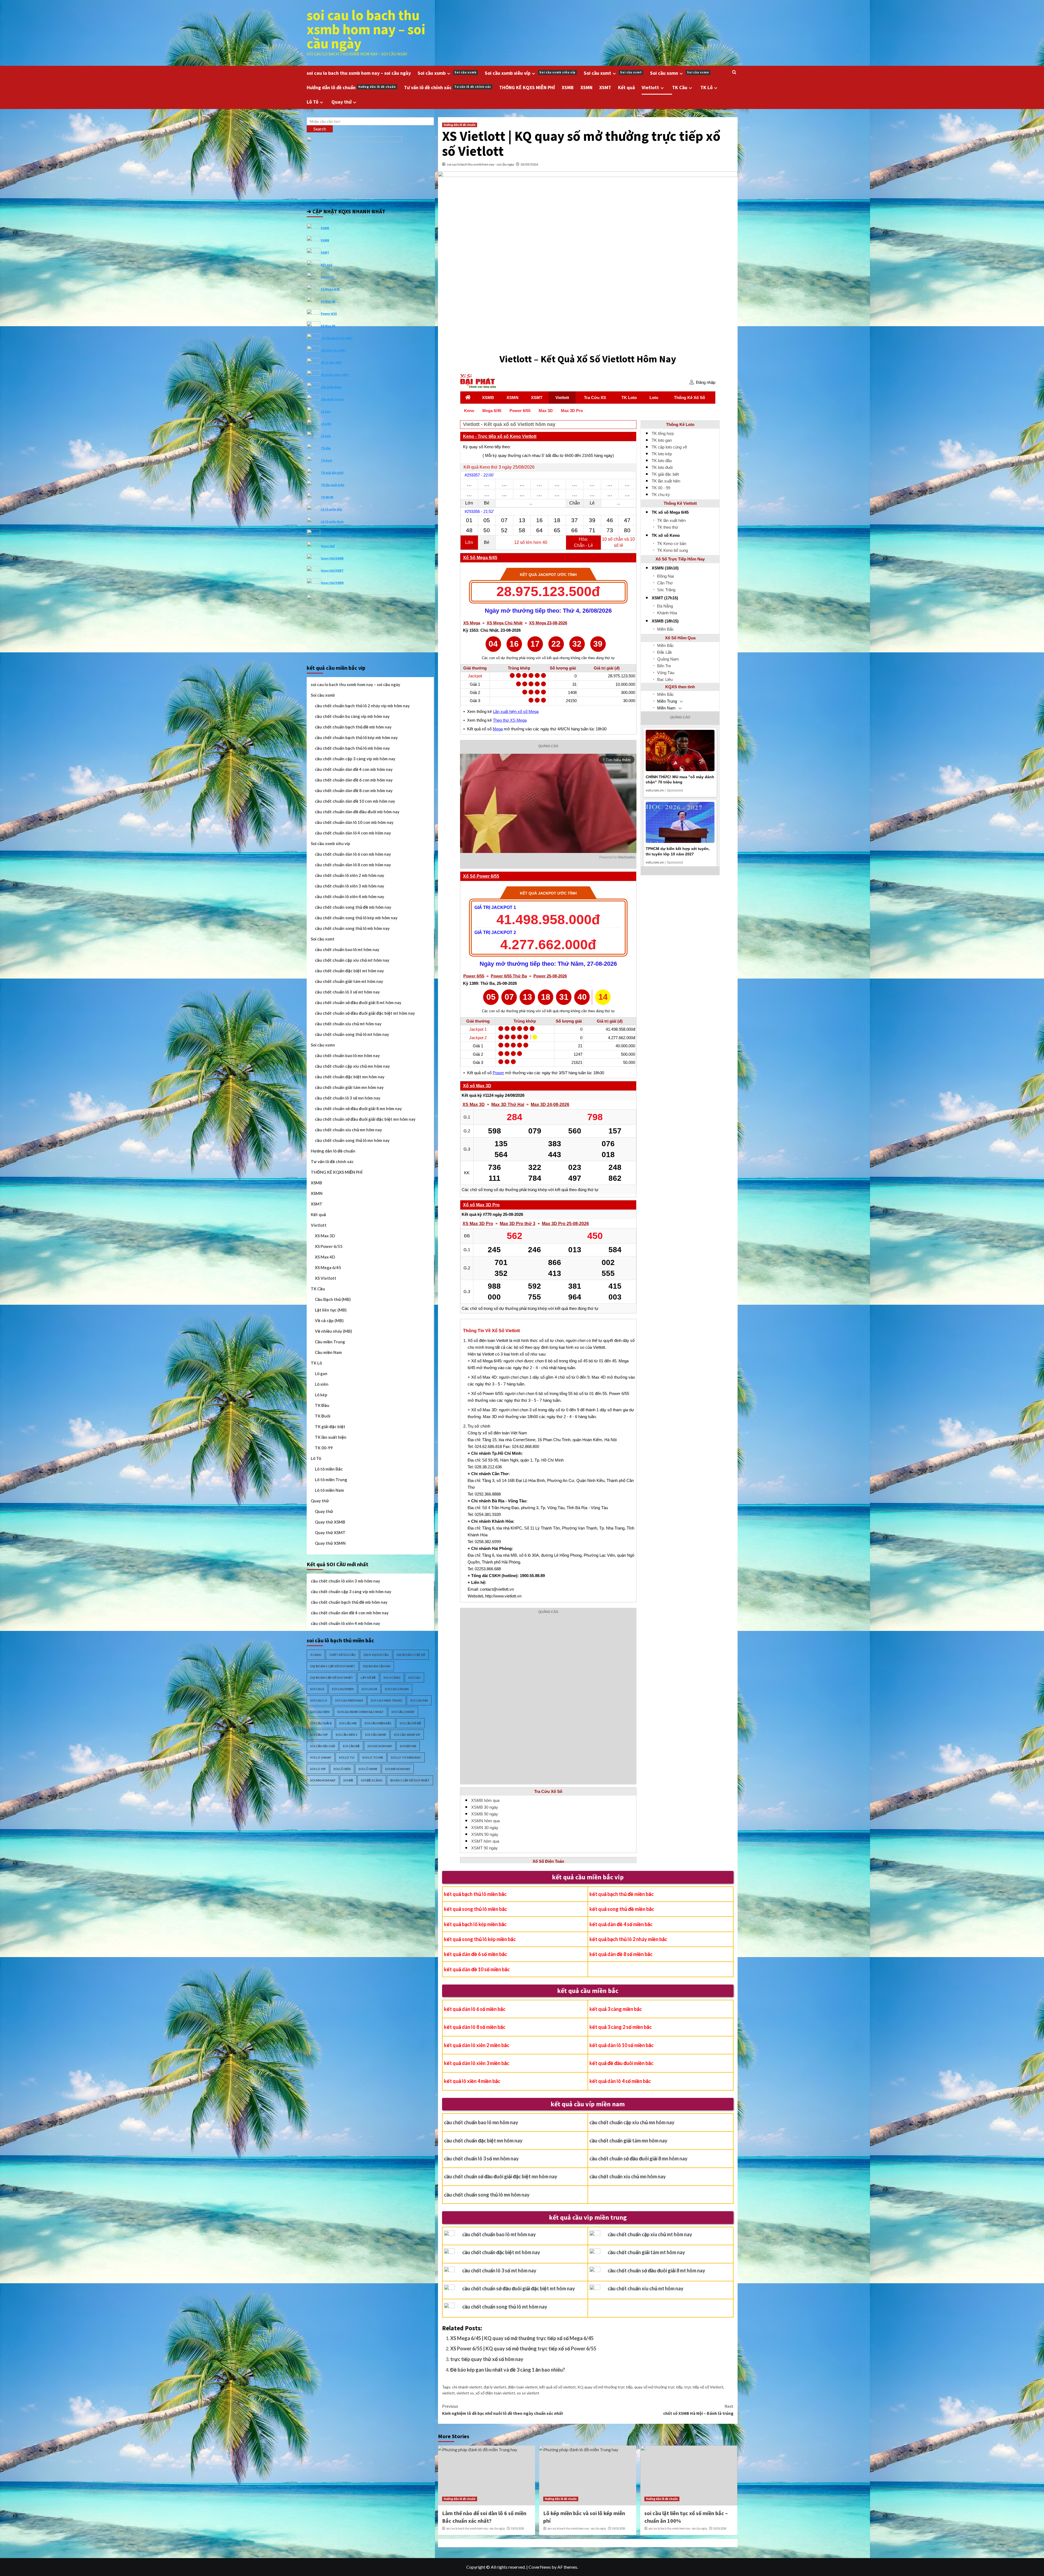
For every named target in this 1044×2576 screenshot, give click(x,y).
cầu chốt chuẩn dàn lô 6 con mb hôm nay (353, 854)
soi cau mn (419, 1700)
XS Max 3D (328, 325)
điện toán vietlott (523, 2387)
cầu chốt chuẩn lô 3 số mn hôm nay (481, 2158)
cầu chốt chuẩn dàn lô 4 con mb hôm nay (353, 833)
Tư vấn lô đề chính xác (448, 87)
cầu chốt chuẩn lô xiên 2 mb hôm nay (349, 875)
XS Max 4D (328, 301)
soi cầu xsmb (376, 1735)
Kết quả (626, 87)
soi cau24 (369, 1689)
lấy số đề (368, 1678)
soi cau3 (317, 1689)
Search (320, 129)
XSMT (605, 87)
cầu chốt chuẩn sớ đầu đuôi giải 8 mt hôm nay (656, 2270)
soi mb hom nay (398, 1769)
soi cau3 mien (343, 1689)
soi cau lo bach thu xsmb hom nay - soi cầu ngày (480, 164)
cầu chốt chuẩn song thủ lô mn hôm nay (487, 2195)
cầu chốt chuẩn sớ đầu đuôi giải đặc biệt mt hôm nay (519, 2288)
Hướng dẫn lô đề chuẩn (351, 87)
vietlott (448, 2393)
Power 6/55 (329, 313)
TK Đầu (322, 1405)
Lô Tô (313, 102)
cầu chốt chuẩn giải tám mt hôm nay (646, 2252)
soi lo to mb (373, 1757)
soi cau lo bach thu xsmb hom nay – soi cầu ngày (366, 29)
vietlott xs (465, 2393)
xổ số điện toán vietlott (495, 2393)
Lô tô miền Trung (333, 533)
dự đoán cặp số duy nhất (332, 1678)
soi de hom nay (380, 1746)
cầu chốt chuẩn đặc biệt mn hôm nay (483, 2141)
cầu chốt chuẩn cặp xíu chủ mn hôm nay (632, 2122)
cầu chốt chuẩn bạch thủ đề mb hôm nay (353, 727)
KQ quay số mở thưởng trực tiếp (605, 2387)
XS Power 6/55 (329, 1246)
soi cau (414, 1678)
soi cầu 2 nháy (403, 1712)
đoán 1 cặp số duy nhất (410, 1780)
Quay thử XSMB (332, 558)
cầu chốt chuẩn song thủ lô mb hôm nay (352, 928)
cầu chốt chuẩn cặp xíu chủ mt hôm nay (650, 2234)
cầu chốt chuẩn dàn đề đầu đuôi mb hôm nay (357, 812)
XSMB (568, 87)
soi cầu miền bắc (378, 1723)
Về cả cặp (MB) (331, 362)
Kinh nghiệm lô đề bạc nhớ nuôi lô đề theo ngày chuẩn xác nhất (503, 2410)
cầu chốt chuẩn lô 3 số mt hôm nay (499, 2270)
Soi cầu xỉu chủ (323, 1746)
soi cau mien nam (349, 1700)
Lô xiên (326, 423)
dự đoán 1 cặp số (411, 1655)
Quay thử (341, 102)
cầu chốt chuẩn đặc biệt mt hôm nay (501, 2252)
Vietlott (650, 87)
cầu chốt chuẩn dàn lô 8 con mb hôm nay (353, 865)
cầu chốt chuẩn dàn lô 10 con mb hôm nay (354, 822)
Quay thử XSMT (332, 570)
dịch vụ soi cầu (376, 1655)
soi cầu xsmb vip (407, 1735)
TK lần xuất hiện (333, 485)
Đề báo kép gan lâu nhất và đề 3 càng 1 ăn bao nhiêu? (508, 2370)
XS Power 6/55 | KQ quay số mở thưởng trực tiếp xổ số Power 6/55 (523, 2348)
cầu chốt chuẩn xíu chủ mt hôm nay (646, 2288)
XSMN (586, 87)
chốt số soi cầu (342, 1655)
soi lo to (347, 1757)
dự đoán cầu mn (377, 1666)
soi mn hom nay (323, 1780)
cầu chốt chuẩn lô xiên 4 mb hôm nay (349, 896)
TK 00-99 (327, 497)
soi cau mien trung (387, 1700)
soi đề (348, 1780)
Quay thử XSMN (332, 582)
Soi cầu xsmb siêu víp (530, 73)
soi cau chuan (397, 1689)
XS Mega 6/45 (330, 289)
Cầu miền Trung (332, 399)
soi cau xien (320, 1712)
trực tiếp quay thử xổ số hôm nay (487, 2359)
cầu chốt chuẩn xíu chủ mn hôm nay (628, 2176)
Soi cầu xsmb (447, 73)
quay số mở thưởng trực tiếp (658, 2387)
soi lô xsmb (368, 1769)
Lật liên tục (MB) (333, 350)
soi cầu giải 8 (321, 1723)
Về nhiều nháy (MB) (335, 374)
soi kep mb (408, 1746)
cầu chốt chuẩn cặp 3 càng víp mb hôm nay (355, 759)
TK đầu (326, 448)
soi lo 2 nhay (321, 1757)
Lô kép (326, 436)
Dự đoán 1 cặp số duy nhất (333, 1666)
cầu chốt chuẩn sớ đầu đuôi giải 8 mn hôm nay (638, 2158)
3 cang (316, 1655)
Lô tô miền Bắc (332, 509)
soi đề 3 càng (372, 1780)
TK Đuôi (323, 1416)
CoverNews (540, 2567)
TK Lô (706, 87)
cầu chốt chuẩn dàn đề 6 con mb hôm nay (354, 780)
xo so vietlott (528, 2393)
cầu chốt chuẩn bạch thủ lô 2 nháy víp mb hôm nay (362, 706)
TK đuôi (327, 460)
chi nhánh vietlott (467, 2387)
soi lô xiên (342, 1769)
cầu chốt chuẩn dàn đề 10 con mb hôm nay (355, 801)
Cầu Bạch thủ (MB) (333, 1299)
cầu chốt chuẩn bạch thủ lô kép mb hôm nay (356, 737)
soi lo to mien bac (406, 1757)
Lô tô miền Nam (332, 521)
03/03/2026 (529, 164)
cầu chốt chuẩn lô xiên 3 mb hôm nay (349, 886)
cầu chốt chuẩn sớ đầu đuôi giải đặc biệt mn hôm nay (501, 2176)
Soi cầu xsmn (680, 73)
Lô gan (326, 411)
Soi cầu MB (348, 1723)
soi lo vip (318, 1769)
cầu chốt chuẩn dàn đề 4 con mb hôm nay (354, 769)
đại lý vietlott (495, 2387)
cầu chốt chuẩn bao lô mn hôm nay (481, 2122)
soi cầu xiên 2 (347, 1735)
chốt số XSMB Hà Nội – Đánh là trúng (698, 2410)
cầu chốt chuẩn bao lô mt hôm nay (499, 2234)
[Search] (734, 72)
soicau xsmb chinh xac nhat (361, 1712)
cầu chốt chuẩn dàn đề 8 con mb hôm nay (354, 790)
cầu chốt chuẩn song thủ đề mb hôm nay (353, 907)
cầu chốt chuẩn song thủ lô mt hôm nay (505, 2307)
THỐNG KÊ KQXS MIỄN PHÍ (527, 87)
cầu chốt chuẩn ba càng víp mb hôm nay (352, 716)
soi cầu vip (319, 1735)
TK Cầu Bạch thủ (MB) (337, 338)
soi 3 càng (392, 1678)
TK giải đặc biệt (332, 472)
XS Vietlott (326, 1278)
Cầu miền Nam (331, 387)
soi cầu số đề (410, 1723)
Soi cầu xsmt (613, 73)
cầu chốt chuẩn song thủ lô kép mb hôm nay (356, 918)
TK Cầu (680, 87)
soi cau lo (319, 1700)
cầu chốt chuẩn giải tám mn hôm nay (628, 2141)
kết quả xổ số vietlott (558, 2387)
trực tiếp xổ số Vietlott (704, 2387)
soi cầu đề (351, 1746)
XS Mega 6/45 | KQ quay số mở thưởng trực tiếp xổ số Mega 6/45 (522, 2338)
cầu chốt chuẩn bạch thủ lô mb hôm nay (352, 748)
